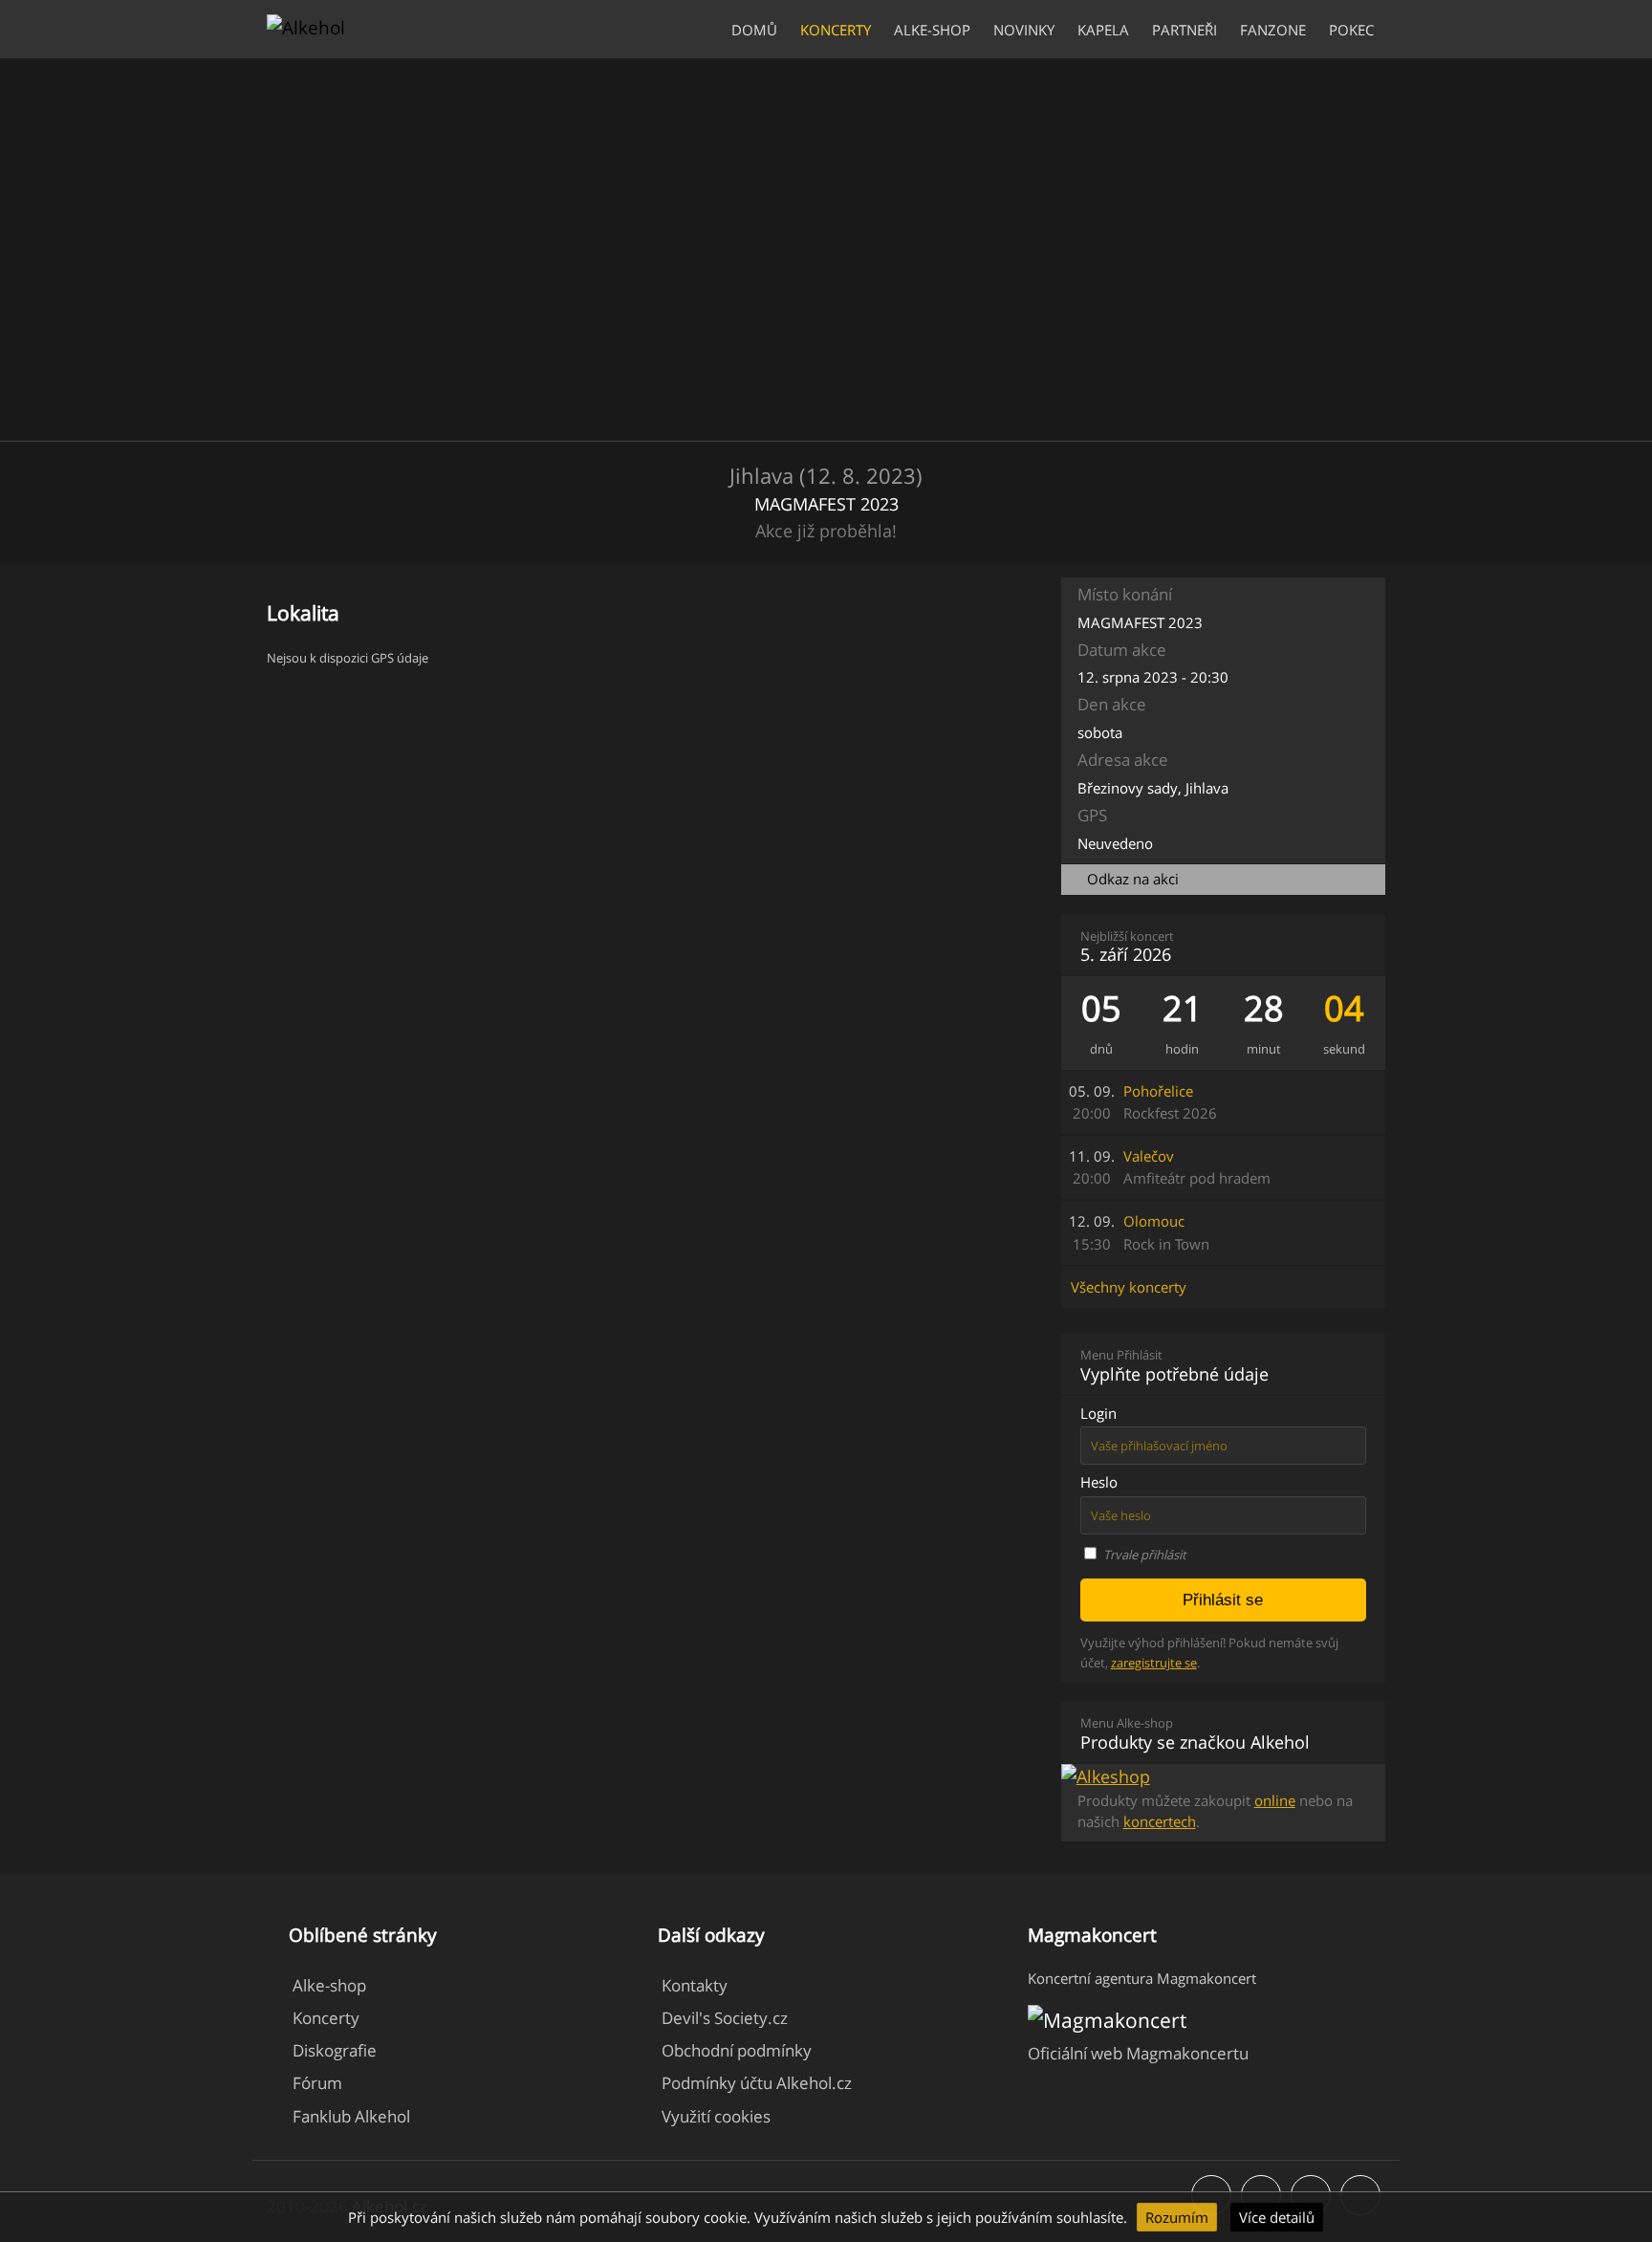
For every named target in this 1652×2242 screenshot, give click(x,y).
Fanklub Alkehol (351, 2116)
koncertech (1160, 1821)
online (1275, 1800)
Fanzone (1273, 30)
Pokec (1351, 30)
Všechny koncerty (1129, 1287)
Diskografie (335, 2050)
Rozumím (1177, 2217)
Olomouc (1166, 1232)
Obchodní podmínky (737, 2050)
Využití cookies (716, 2116)
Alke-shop (932, 30)
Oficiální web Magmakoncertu (1138, 2053)
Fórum (317, 2083)
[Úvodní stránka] (306, 27)
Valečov (1197, 1167)
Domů (754, 30)
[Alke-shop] (1106, 1776)
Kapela (1103, 30)
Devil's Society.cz (725, 2018)
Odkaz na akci (1133, 879)
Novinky (1024, 30)
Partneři (1185, 30)
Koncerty (836, 30)
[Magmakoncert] (1107, 2020)
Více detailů (1277, 2217)
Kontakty (695, 1985)
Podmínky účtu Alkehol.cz (757, 2083)
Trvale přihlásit (1145, 1555)
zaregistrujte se (1154, 1663)
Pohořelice (1170, 1102)
